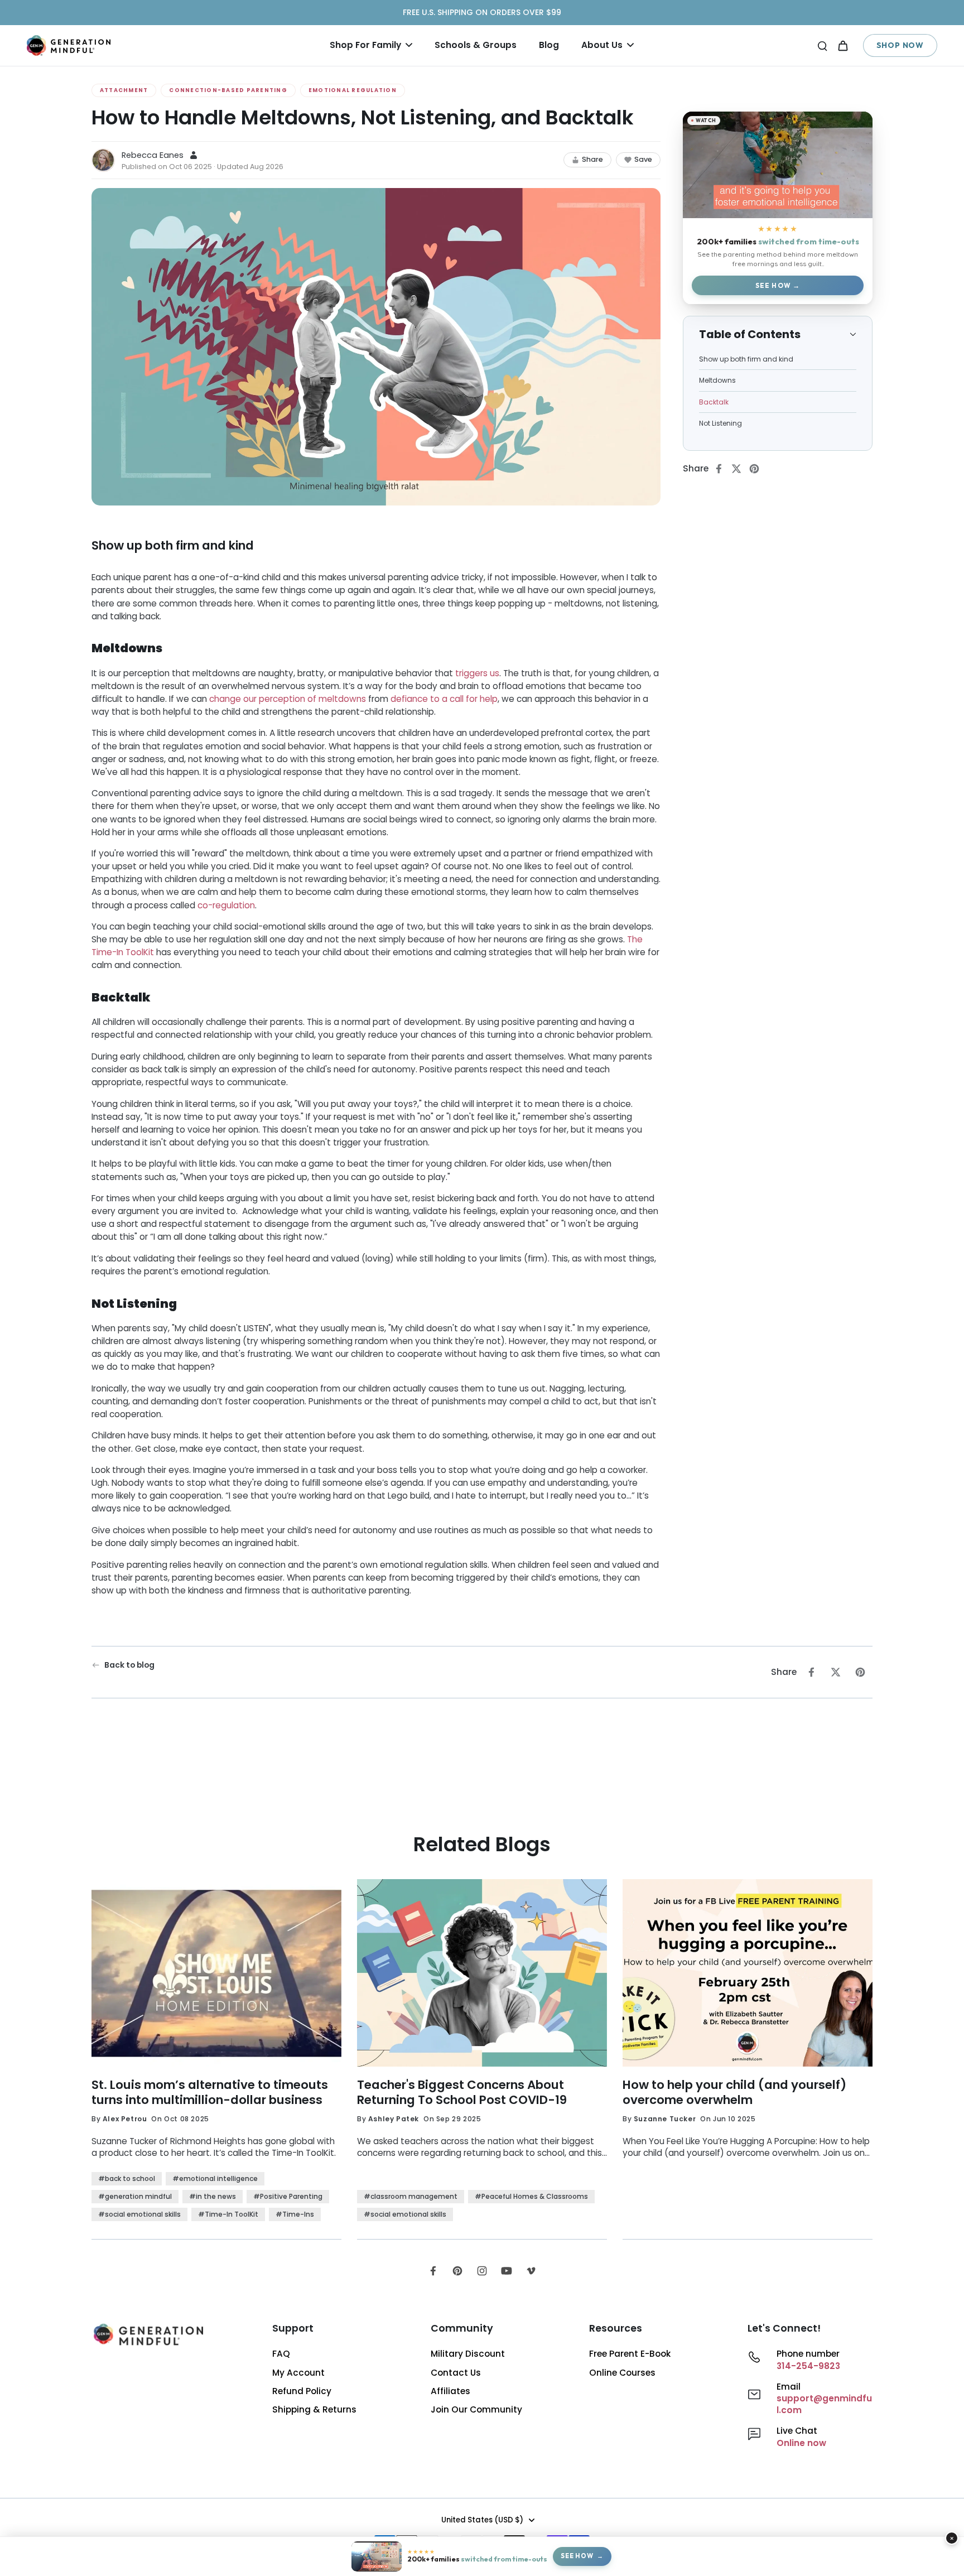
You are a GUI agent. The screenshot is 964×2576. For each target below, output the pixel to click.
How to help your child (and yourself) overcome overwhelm (734, 2093)
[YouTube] (507, 2271)
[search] (822, 45)
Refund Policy (302, 2391)
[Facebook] (433, 2271)
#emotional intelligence (215, 2178)
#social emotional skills (139, 2214)
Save (643, 159)
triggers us (477, 673)
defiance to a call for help (444, 699)
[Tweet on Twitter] (740, 469)
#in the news (213, 2196)
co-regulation (226, 905)
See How (773, 285)
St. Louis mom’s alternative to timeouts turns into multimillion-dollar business (210, 2093)
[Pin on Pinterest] (758, 469)
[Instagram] (482, 2271)
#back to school (127, 2178)
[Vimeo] (531, 2271)
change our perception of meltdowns (288, 699)
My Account (298, 2373)
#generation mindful (135, 2196)
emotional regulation (353, 90)
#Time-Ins (295, 2214)
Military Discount (468, 2354)
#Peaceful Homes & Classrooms (531, 2196)
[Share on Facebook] (722, 469)
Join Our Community (476, 2409)
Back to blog (129, 1665)
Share (592, 159)
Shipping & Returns (314, 2409)
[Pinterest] (457, 2271)
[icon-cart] (842, 45)
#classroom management (411, 2196)
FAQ (281, 2354)
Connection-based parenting (228, 90)
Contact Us (456, 2373)
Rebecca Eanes (153, 155)
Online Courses (622, 2373)
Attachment (124, 90)
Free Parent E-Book (630, 2354)
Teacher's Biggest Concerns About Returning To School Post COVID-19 (462, 2093)
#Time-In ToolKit (228, 2214)
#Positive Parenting (288, 2196)
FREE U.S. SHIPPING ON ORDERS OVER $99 (482, 12)
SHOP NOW (900, 45)
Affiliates (450, 2391)
